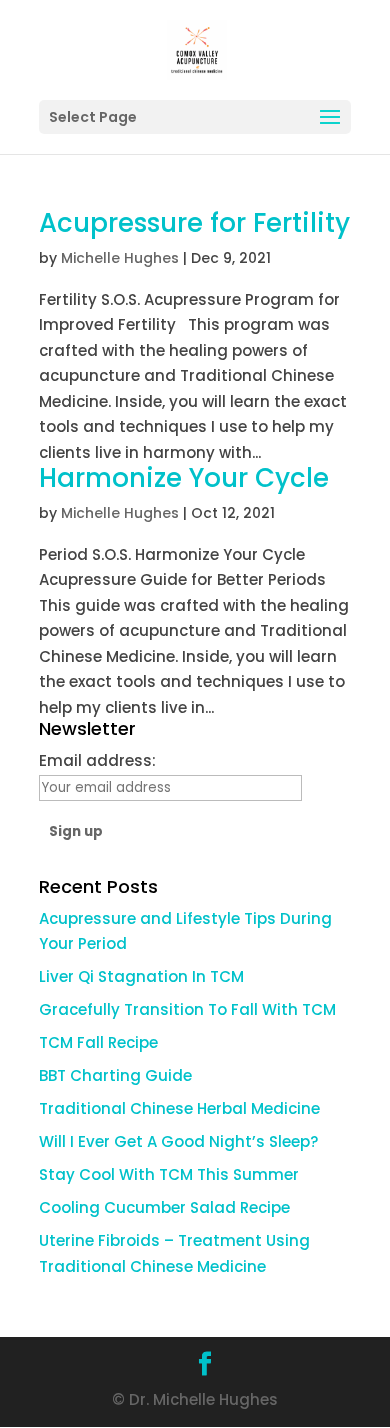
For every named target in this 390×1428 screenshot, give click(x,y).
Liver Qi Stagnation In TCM (141, 976)
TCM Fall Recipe (98, 1042)
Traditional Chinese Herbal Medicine (179, 1108)
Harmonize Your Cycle (184, 478)
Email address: (97, 760)
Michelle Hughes (120, 258)
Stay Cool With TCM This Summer (169, 1174)
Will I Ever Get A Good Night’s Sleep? (178, 1141)
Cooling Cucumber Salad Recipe (164, 1207)
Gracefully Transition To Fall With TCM (187, 1009)
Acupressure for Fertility (194, 223)
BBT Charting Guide (115, 1075)
